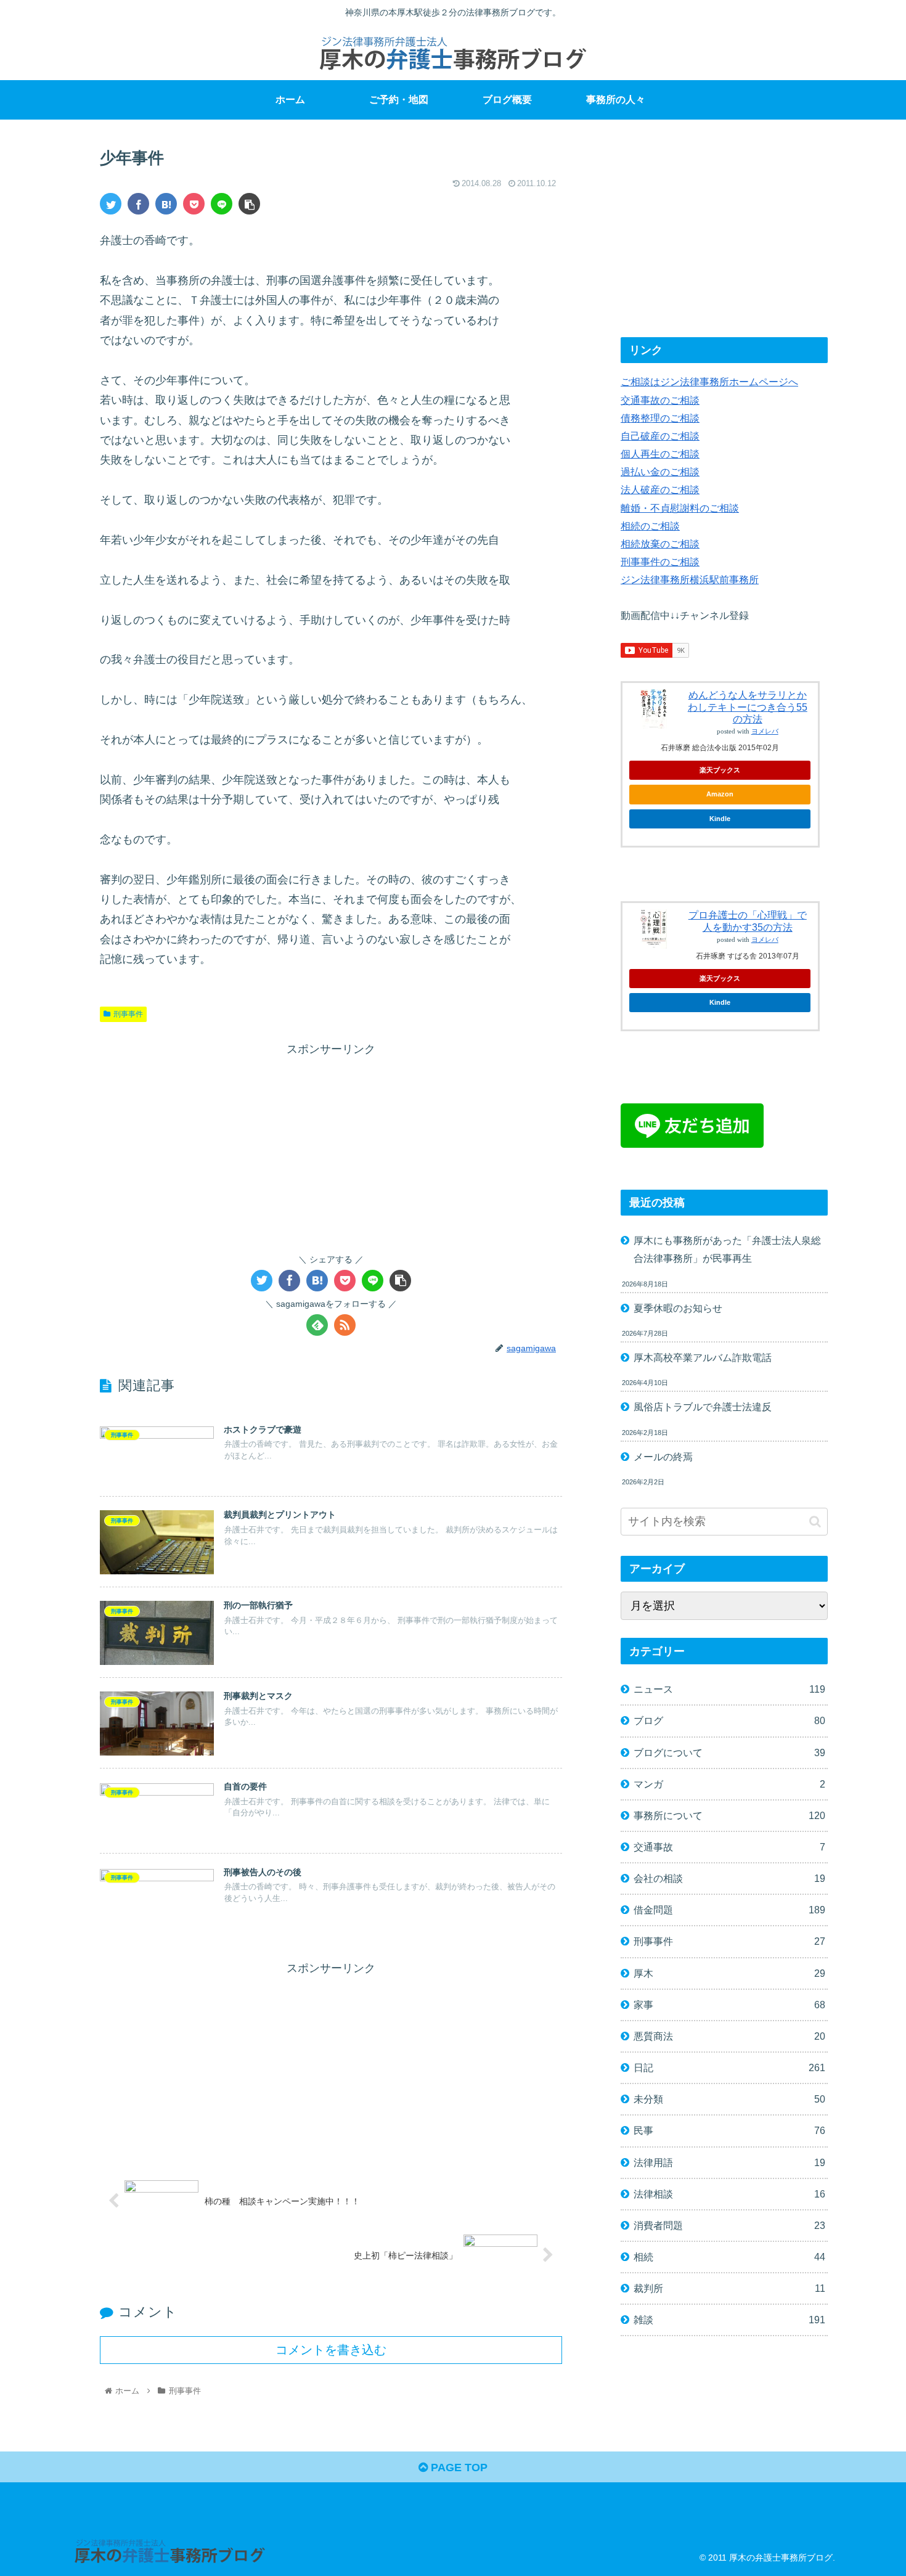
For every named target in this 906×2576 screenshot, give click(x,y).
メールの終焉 (663, 1457)
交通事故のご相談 (660, 400)
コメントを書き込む (331, 2350)
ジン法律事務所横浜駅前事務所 (690, 579)
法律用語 (729, 2162)
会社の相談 (729, 1878)
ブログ (729, 1720)
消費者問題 (729, 2225)
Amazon (720, 794)
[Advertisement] (331, 1145)
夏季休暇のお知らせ (678, 1308)
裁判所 (729, 2288)
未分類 (729, 2099)
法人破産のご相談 (660, 489)
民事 (729, 2130)
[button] (815, 1522)
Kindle (720, 819)
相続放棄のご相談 (660, 544)
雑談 (729, 2320)
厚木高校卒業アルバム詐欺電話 (703, 1357)
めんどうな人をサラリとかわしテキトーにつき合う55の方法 (748, 707)
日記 (729, 2067)
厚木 (729, 1973)
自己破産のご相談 (660, 436)
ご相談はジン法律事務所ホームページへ (709, 382)
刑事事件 (128, 1014)
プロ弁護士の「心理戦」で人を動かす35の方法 (748, 921)
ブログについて (729, 1752)
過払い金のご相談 (660, 472)
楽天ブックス (720, 770)
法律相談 (729, 2194)
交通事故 (729, 1847)
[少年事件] (166, 204)
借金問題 (729, 1910)
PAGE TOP (458, 2468)
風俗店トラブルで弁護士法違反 (703, 1407)
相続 (729, 2257)
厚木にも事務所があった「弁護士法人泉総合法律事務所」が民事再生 (727, 1249)
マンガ (729, 1784)
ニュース (729, 1689)
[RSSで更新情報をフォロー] (345, 1325)
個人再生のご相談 (660, 454)
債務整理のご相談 (660, 418)
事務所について (729, 1815)
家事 (729, 2005)
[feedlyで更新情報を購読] (317, 1325)
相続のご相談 (650, 526)
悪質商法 (729, 2036)
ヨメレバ (765, 731)
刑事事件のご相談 (660, 562)
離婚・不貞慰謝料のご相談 (680, 508)
